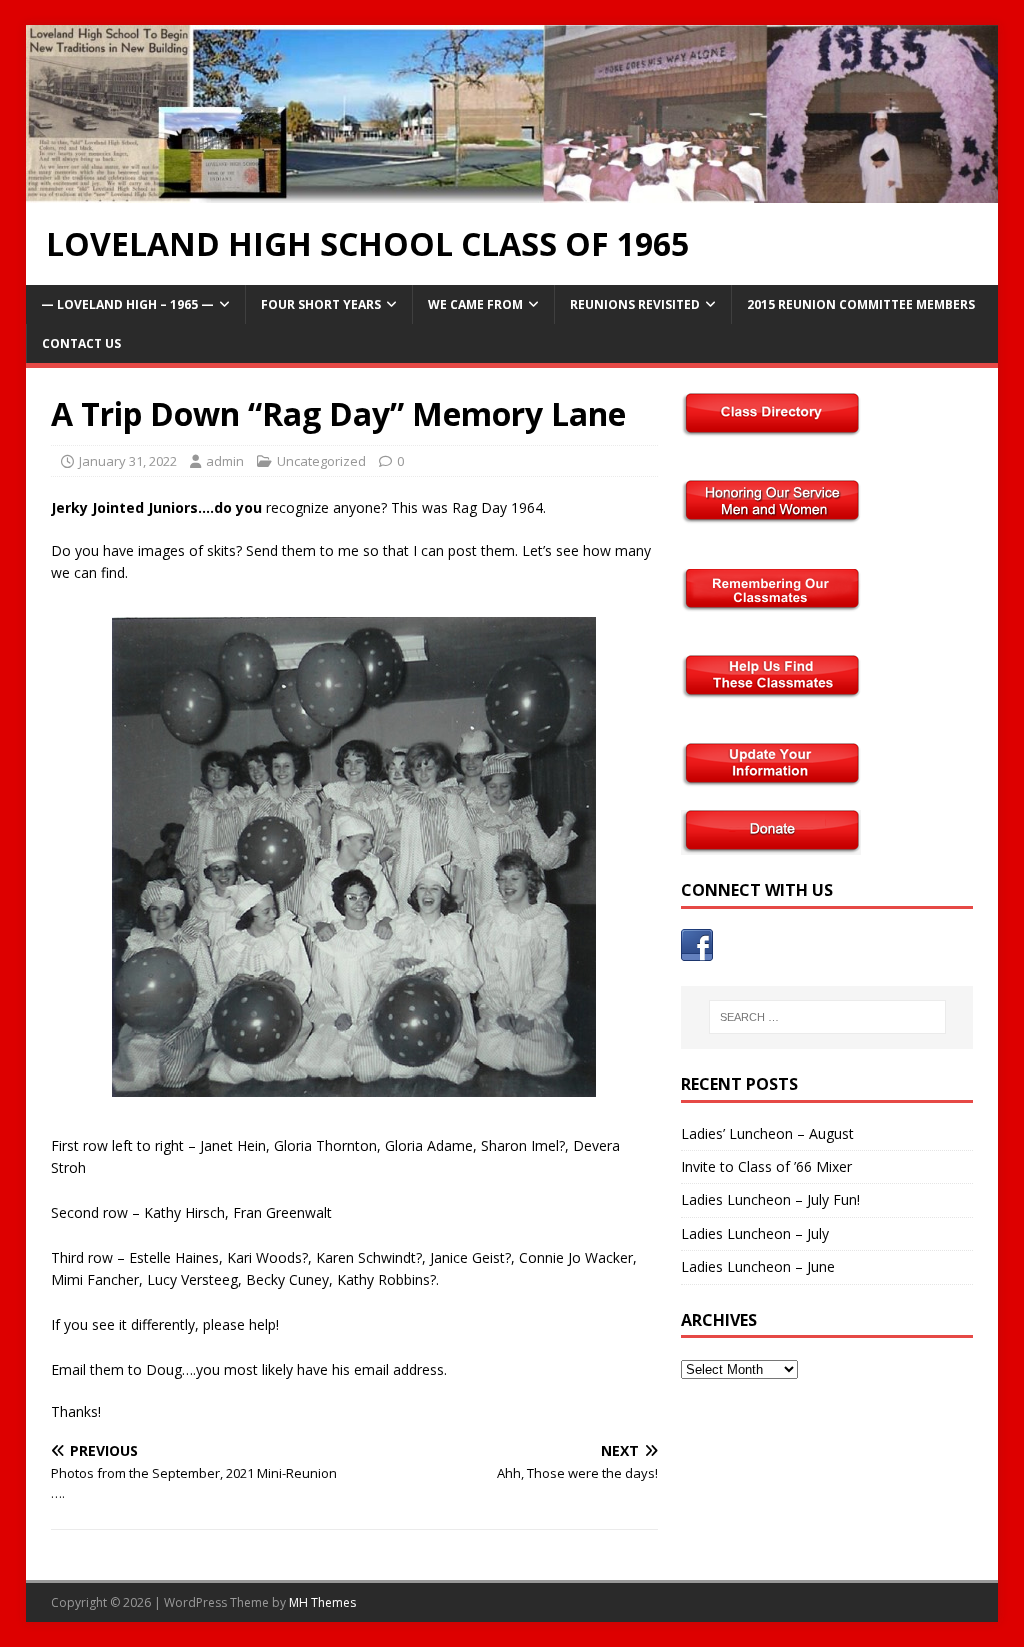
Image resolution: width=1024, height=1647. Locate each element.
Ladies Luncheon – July (755, 1233)
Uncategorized (321, 461)
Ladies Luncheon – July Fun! (770, 1199)
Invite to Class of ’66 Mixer (766, 1166)
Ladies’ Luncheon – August (767, 1133)
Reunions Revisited (635, 304)
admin (225, 461)
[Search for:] (827, 1017)
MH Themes (322, 1602)
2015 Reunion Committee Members (861, 304)
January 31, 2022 (128, 461)
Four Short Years (321, 304)
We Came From (475, 304)
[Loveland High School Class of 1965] (512, 190)
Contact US (81, 343)
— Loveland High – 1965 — (127, 304)
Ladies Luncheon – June (758, 1266)
